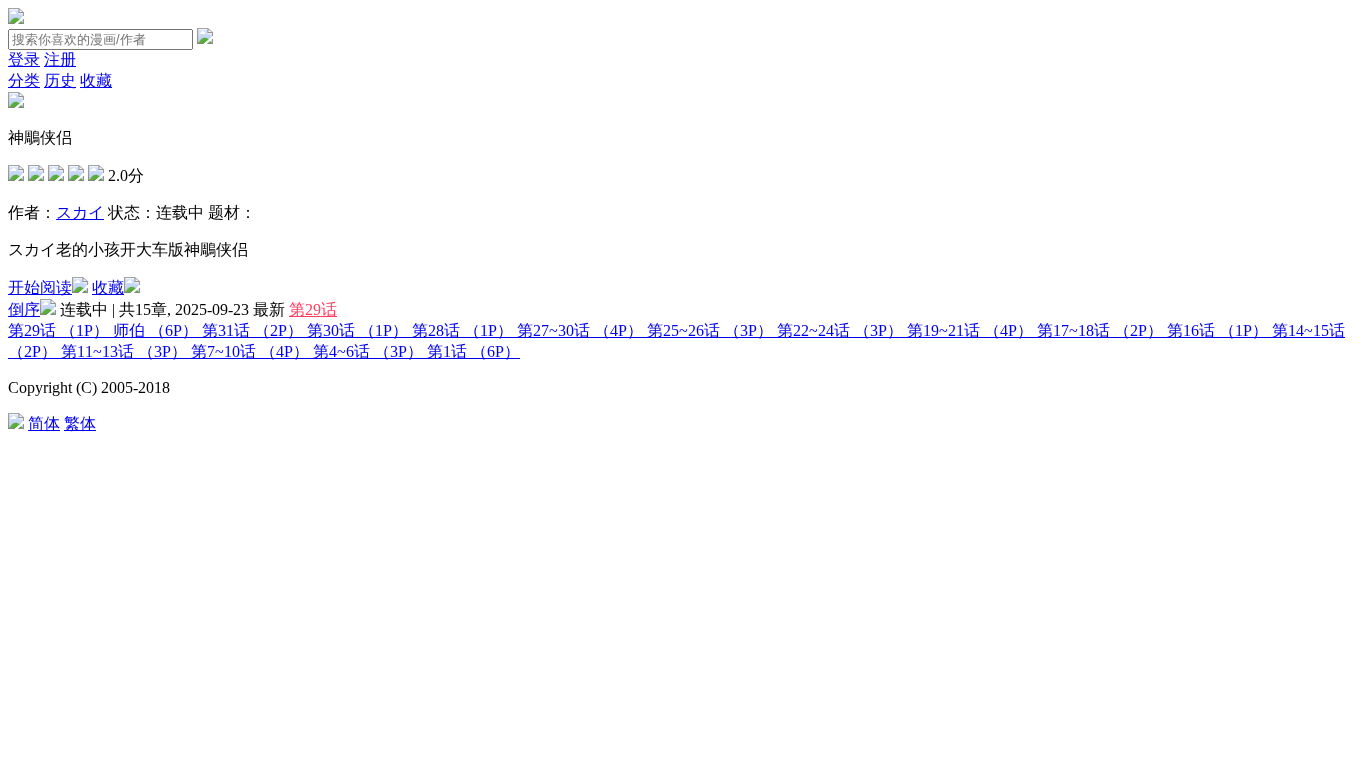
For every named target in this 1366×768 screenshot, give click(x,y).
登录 (24, 59)
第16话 (1217, 330)
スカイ (80, 212)
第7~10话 (250, 351)
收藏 (96, 80)
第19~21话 (970, 330)
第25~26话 (710, 330)
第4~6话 (368, 351)
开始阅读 (40, 287)
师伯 (155, 330)
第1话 (473, 351)
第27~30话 (580, 330)
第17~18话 (1100, 330)
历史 (60, 80)
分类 (24, 80)
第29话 (313, 309)
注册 (60, 59)
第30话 (357, 330)
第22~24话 (840, 330)
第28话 (462, 330)
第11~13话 (124, 351)
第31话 (252, 330)
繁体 (80, 423)
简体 (44, 423)
